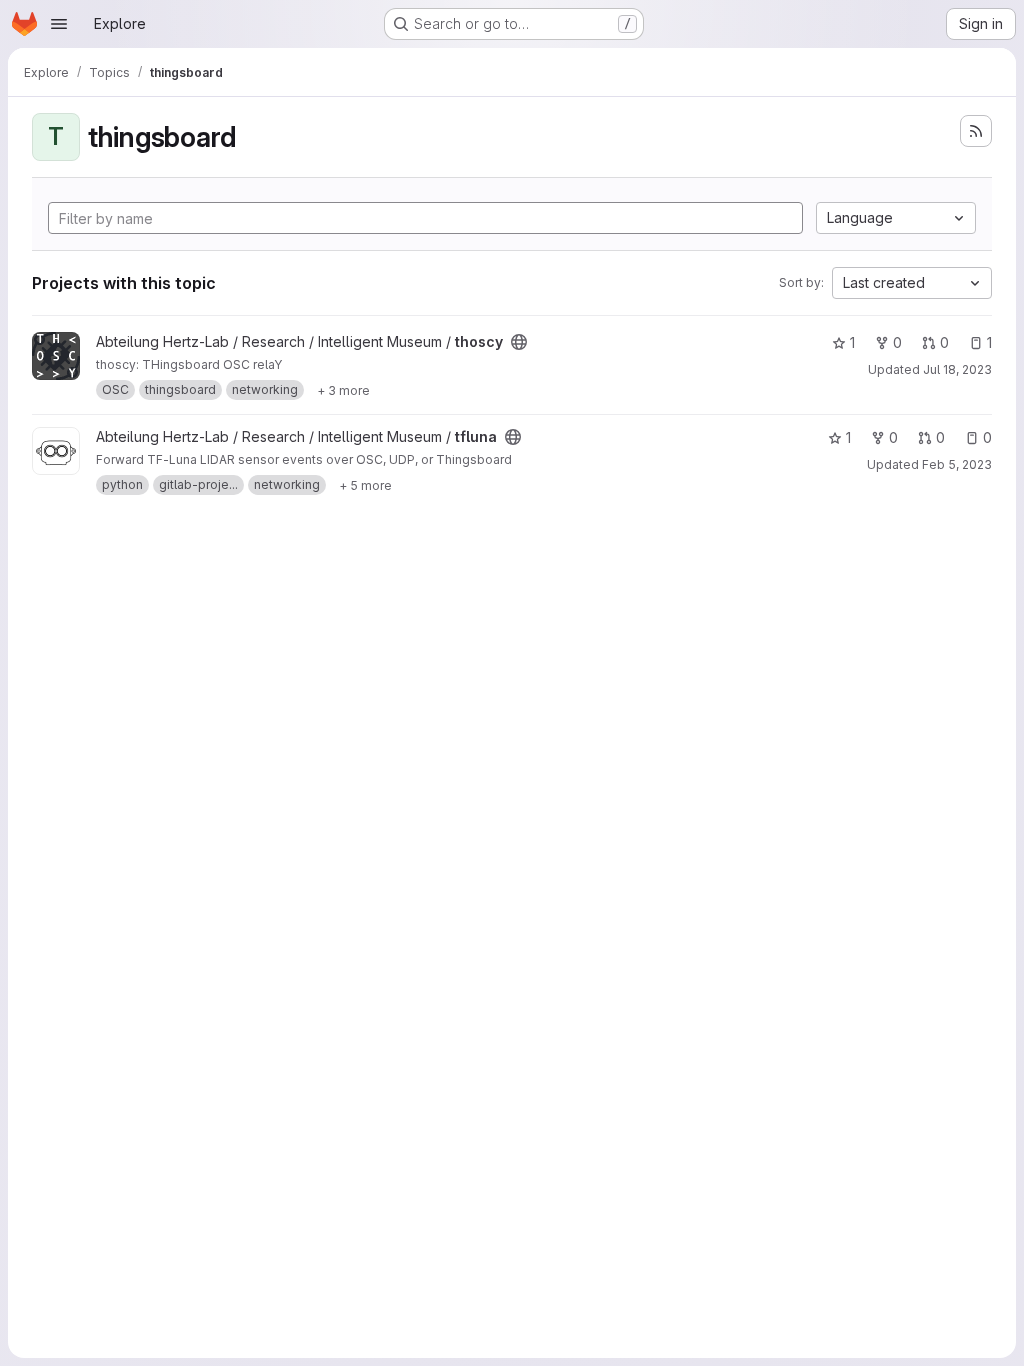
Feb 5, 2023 (957, 464)
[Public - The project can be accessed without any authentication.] (519, 342)
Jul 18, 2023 (957, 369)
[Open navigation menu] (59, 24)
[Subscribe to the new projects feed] (976, 131)
